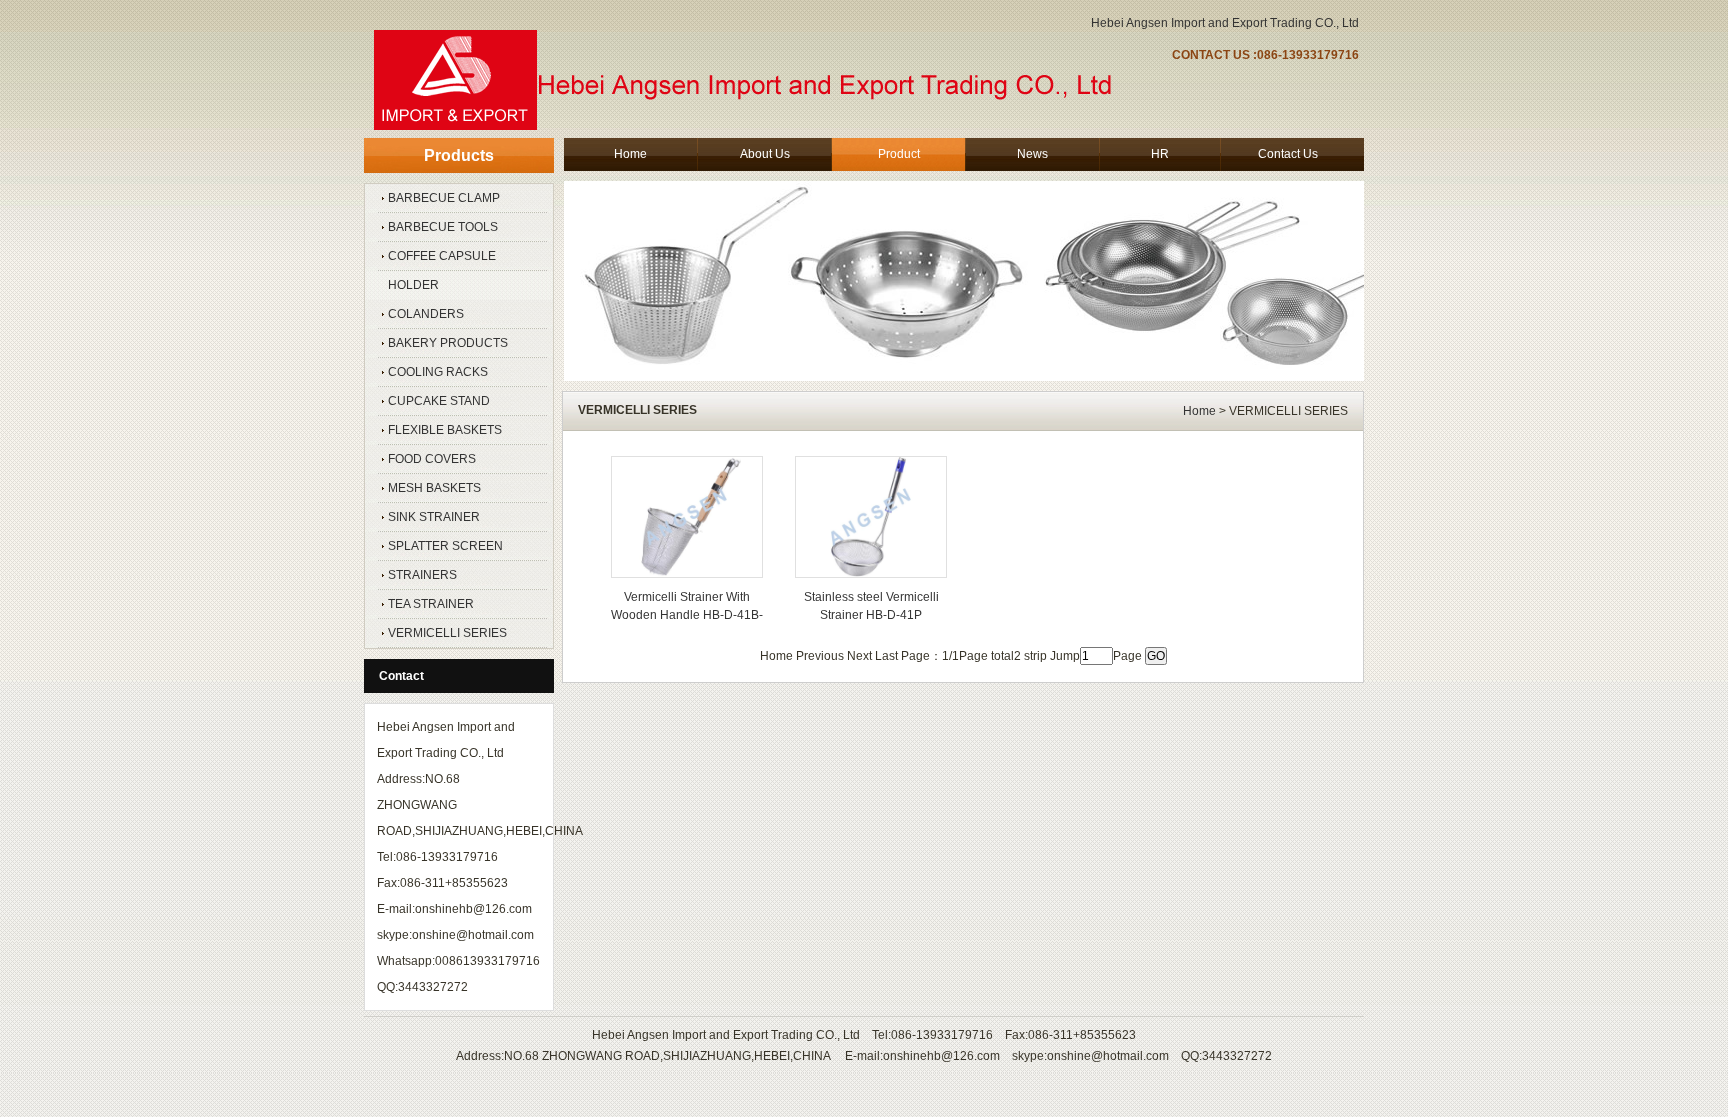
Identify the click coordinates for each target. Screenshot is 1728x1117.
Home (1199, 411)
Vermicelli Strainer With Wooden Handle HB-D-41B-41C (687, 615)
